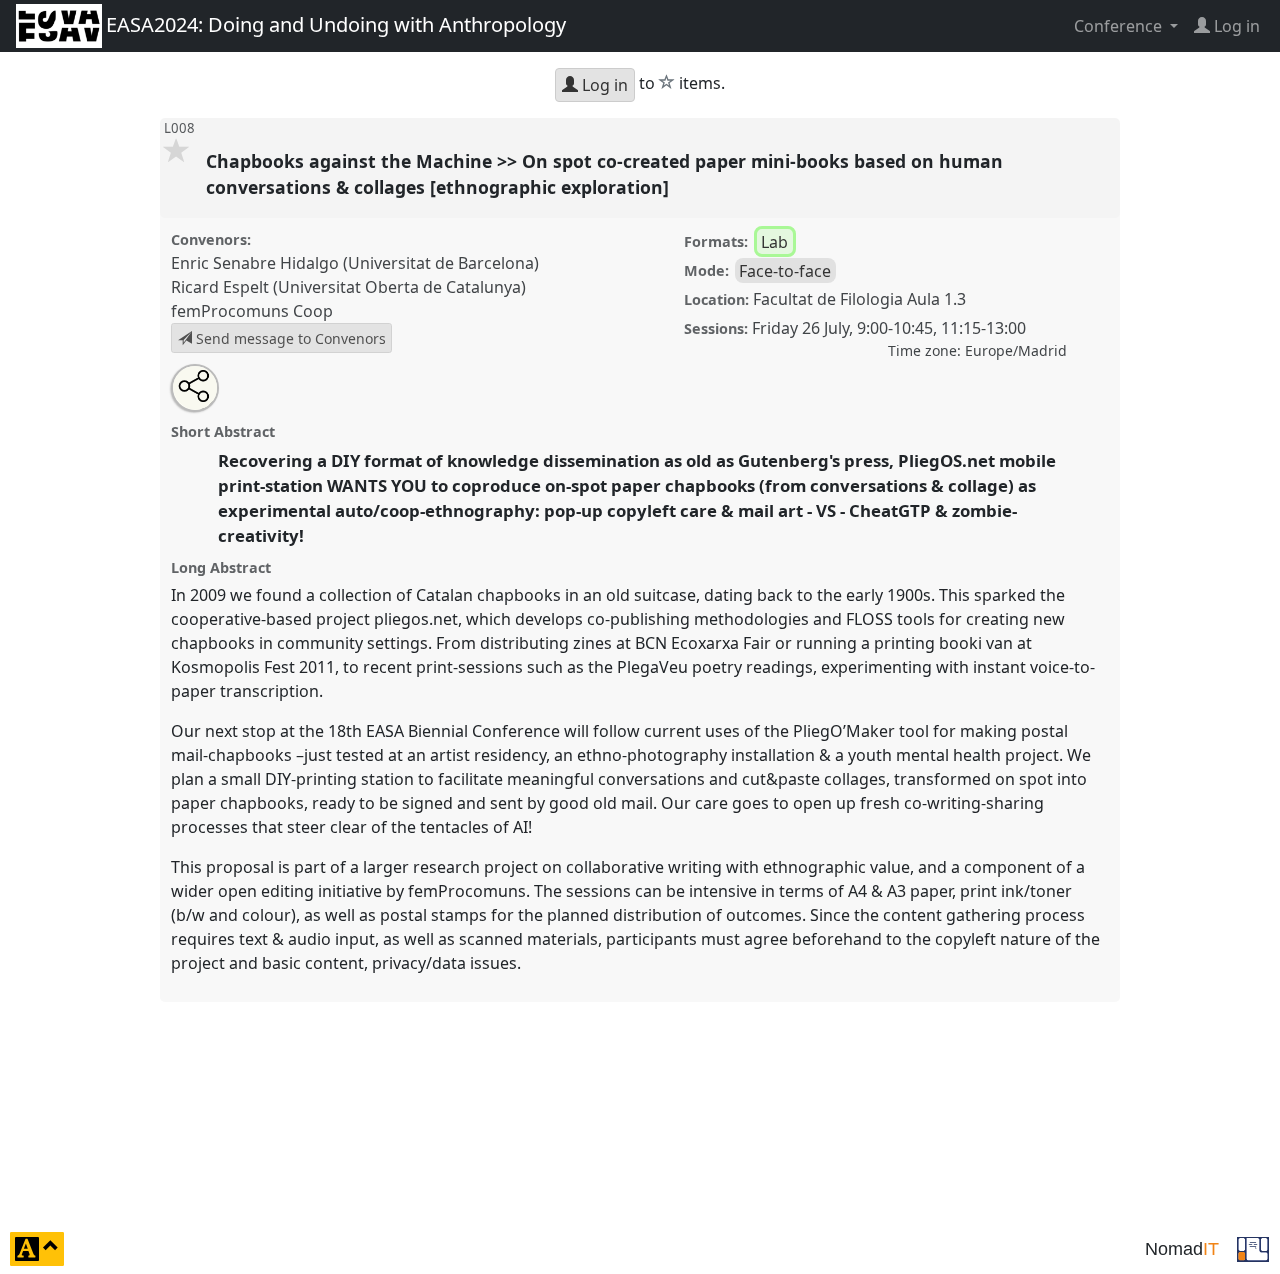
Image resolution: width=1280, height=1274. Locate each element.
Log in (603, 85)
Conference (1120, 26)
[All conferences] (1253, 1247)
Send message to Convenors (289, 338)
